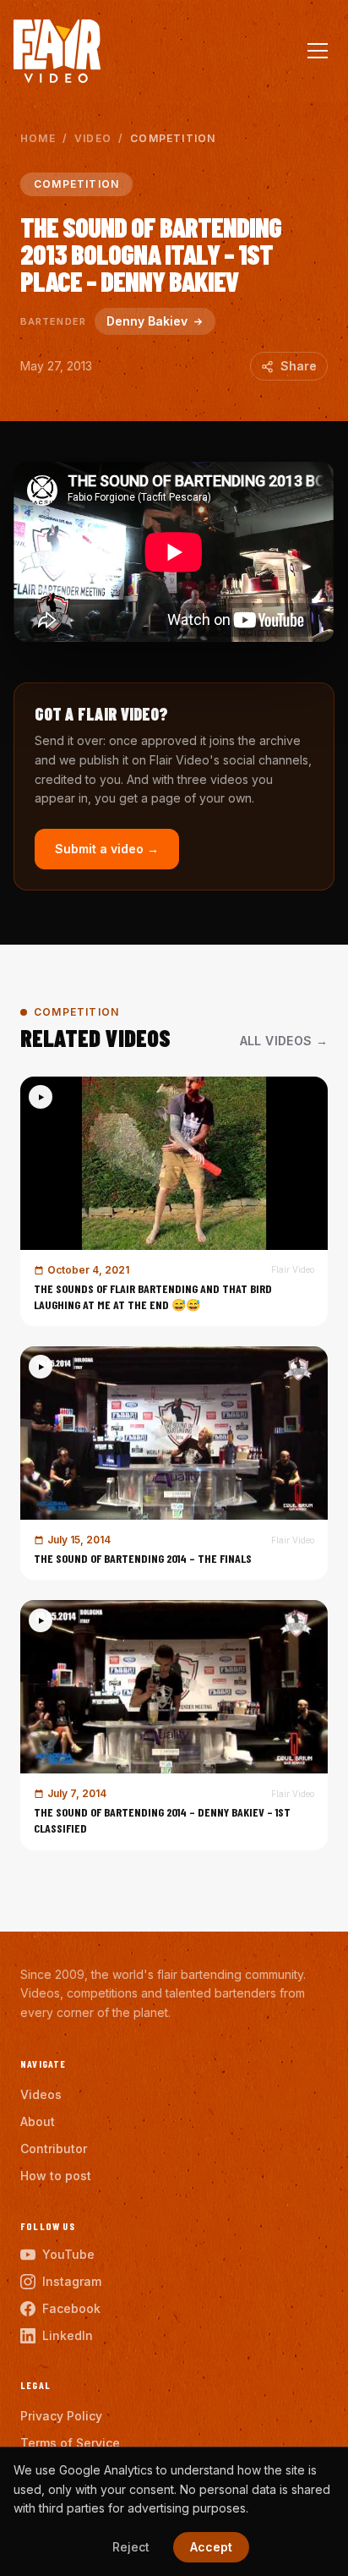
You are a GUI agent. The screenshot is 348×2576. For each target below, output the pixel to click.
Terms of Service (70, 2443)
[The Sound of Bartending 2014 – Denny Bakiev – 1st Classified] (174, 1725)
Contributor (54, 2148)
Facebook (71, 2308)
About (38, 2121)
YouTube (68, 2254)
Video (93, 138)
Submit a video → (107, 849)
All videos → (284, 1041)
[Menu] (318, 51)
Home (38, 138)
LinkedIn (68, 2335)
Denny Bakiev (147, 321)
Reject (131, 2547)
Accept (211, 2547)
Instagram (72, 2281)
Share (299, 366)
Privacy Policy (61, 2416)
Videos (41, 2094)
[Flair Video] (57, 51)
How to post (56, 2176)
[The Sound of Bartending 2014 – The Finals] (174, 1463)
